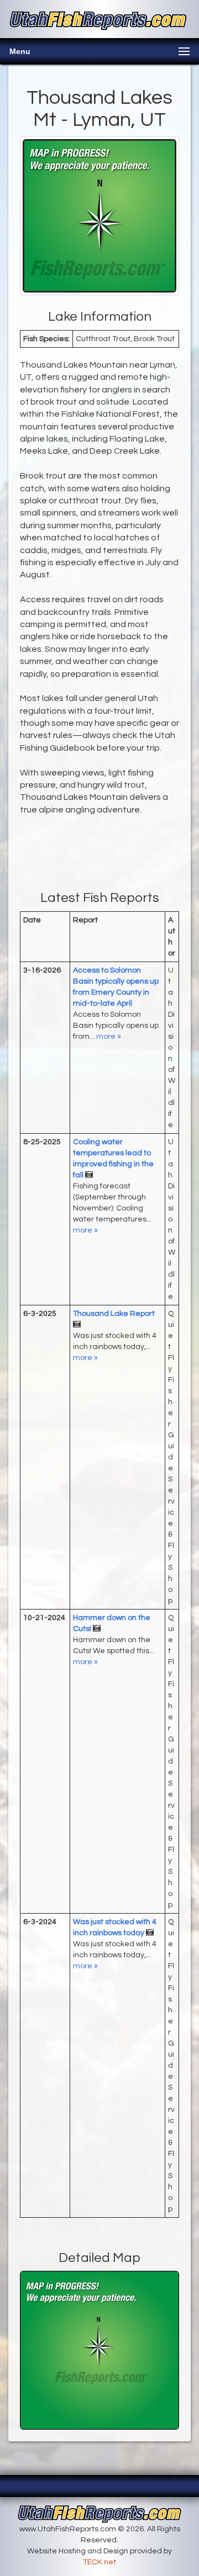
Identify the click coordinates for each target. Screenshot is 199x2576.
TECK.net (99, 2562)
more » (109, 1037)
